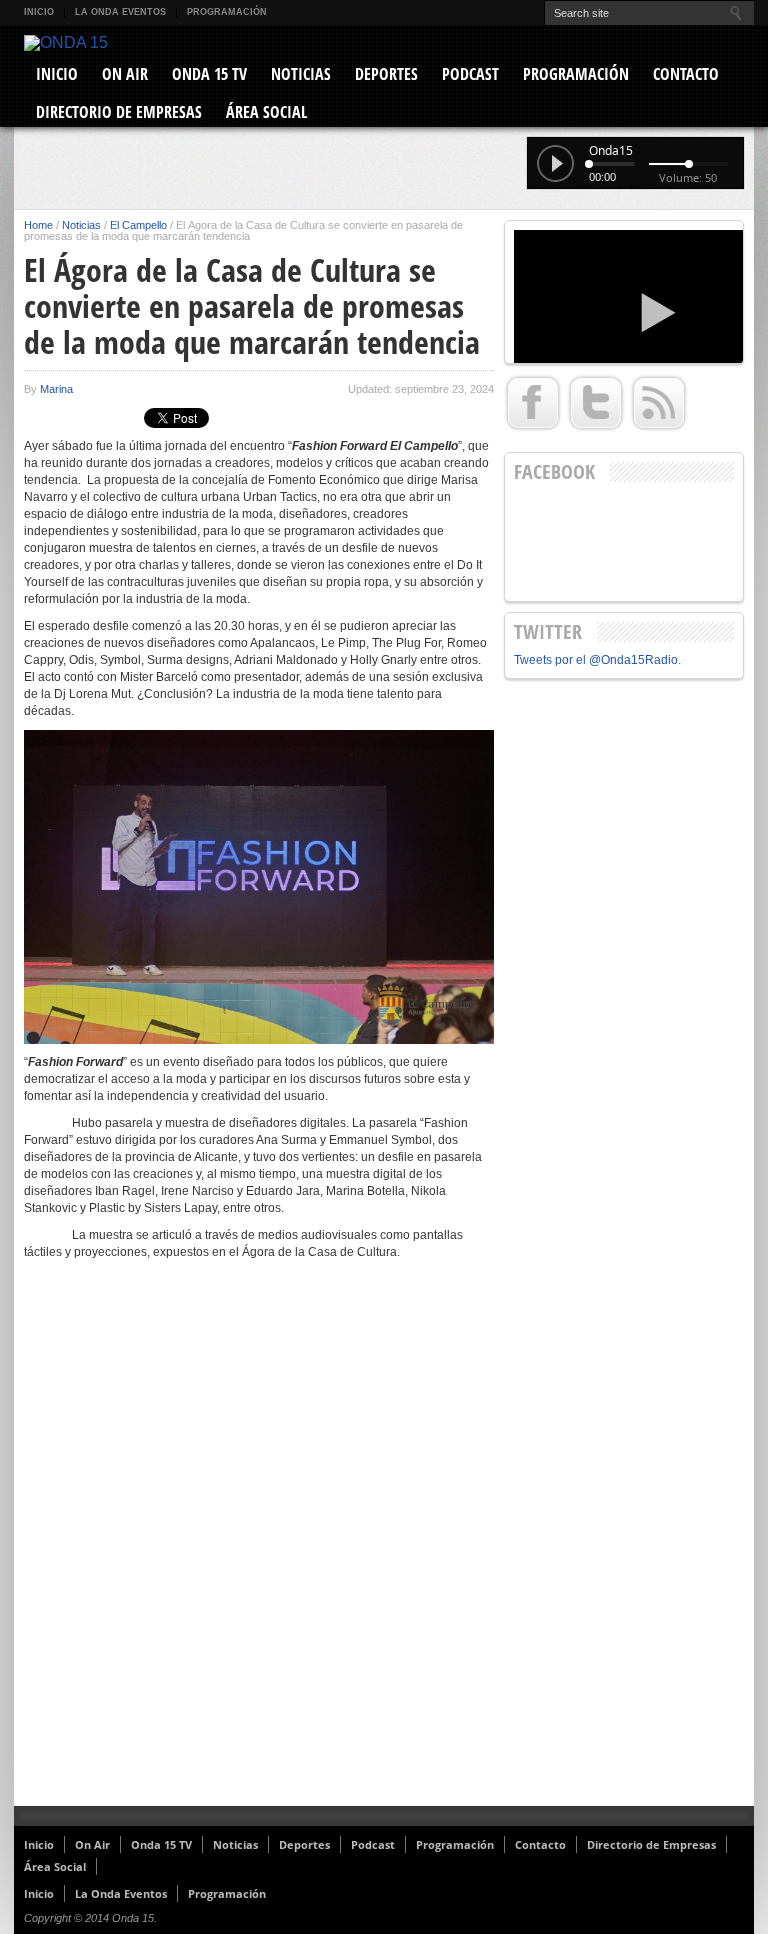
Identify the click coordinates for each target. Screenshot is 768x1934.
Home (38, 225)
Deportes (386, 74)
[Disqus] (259, 1546)
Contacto (686, 74)
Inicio (39, 12)
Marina (56, 389)
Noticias (301, 74)
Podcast (470, 74)
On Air (125, 74)
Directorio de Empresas (119, 112)
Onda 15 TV (209, 74)
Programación (227, 12)
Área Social (266, 112)
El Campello (138, 225)
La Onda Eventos (120, 12)
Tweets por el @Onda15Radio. (597, 660)
